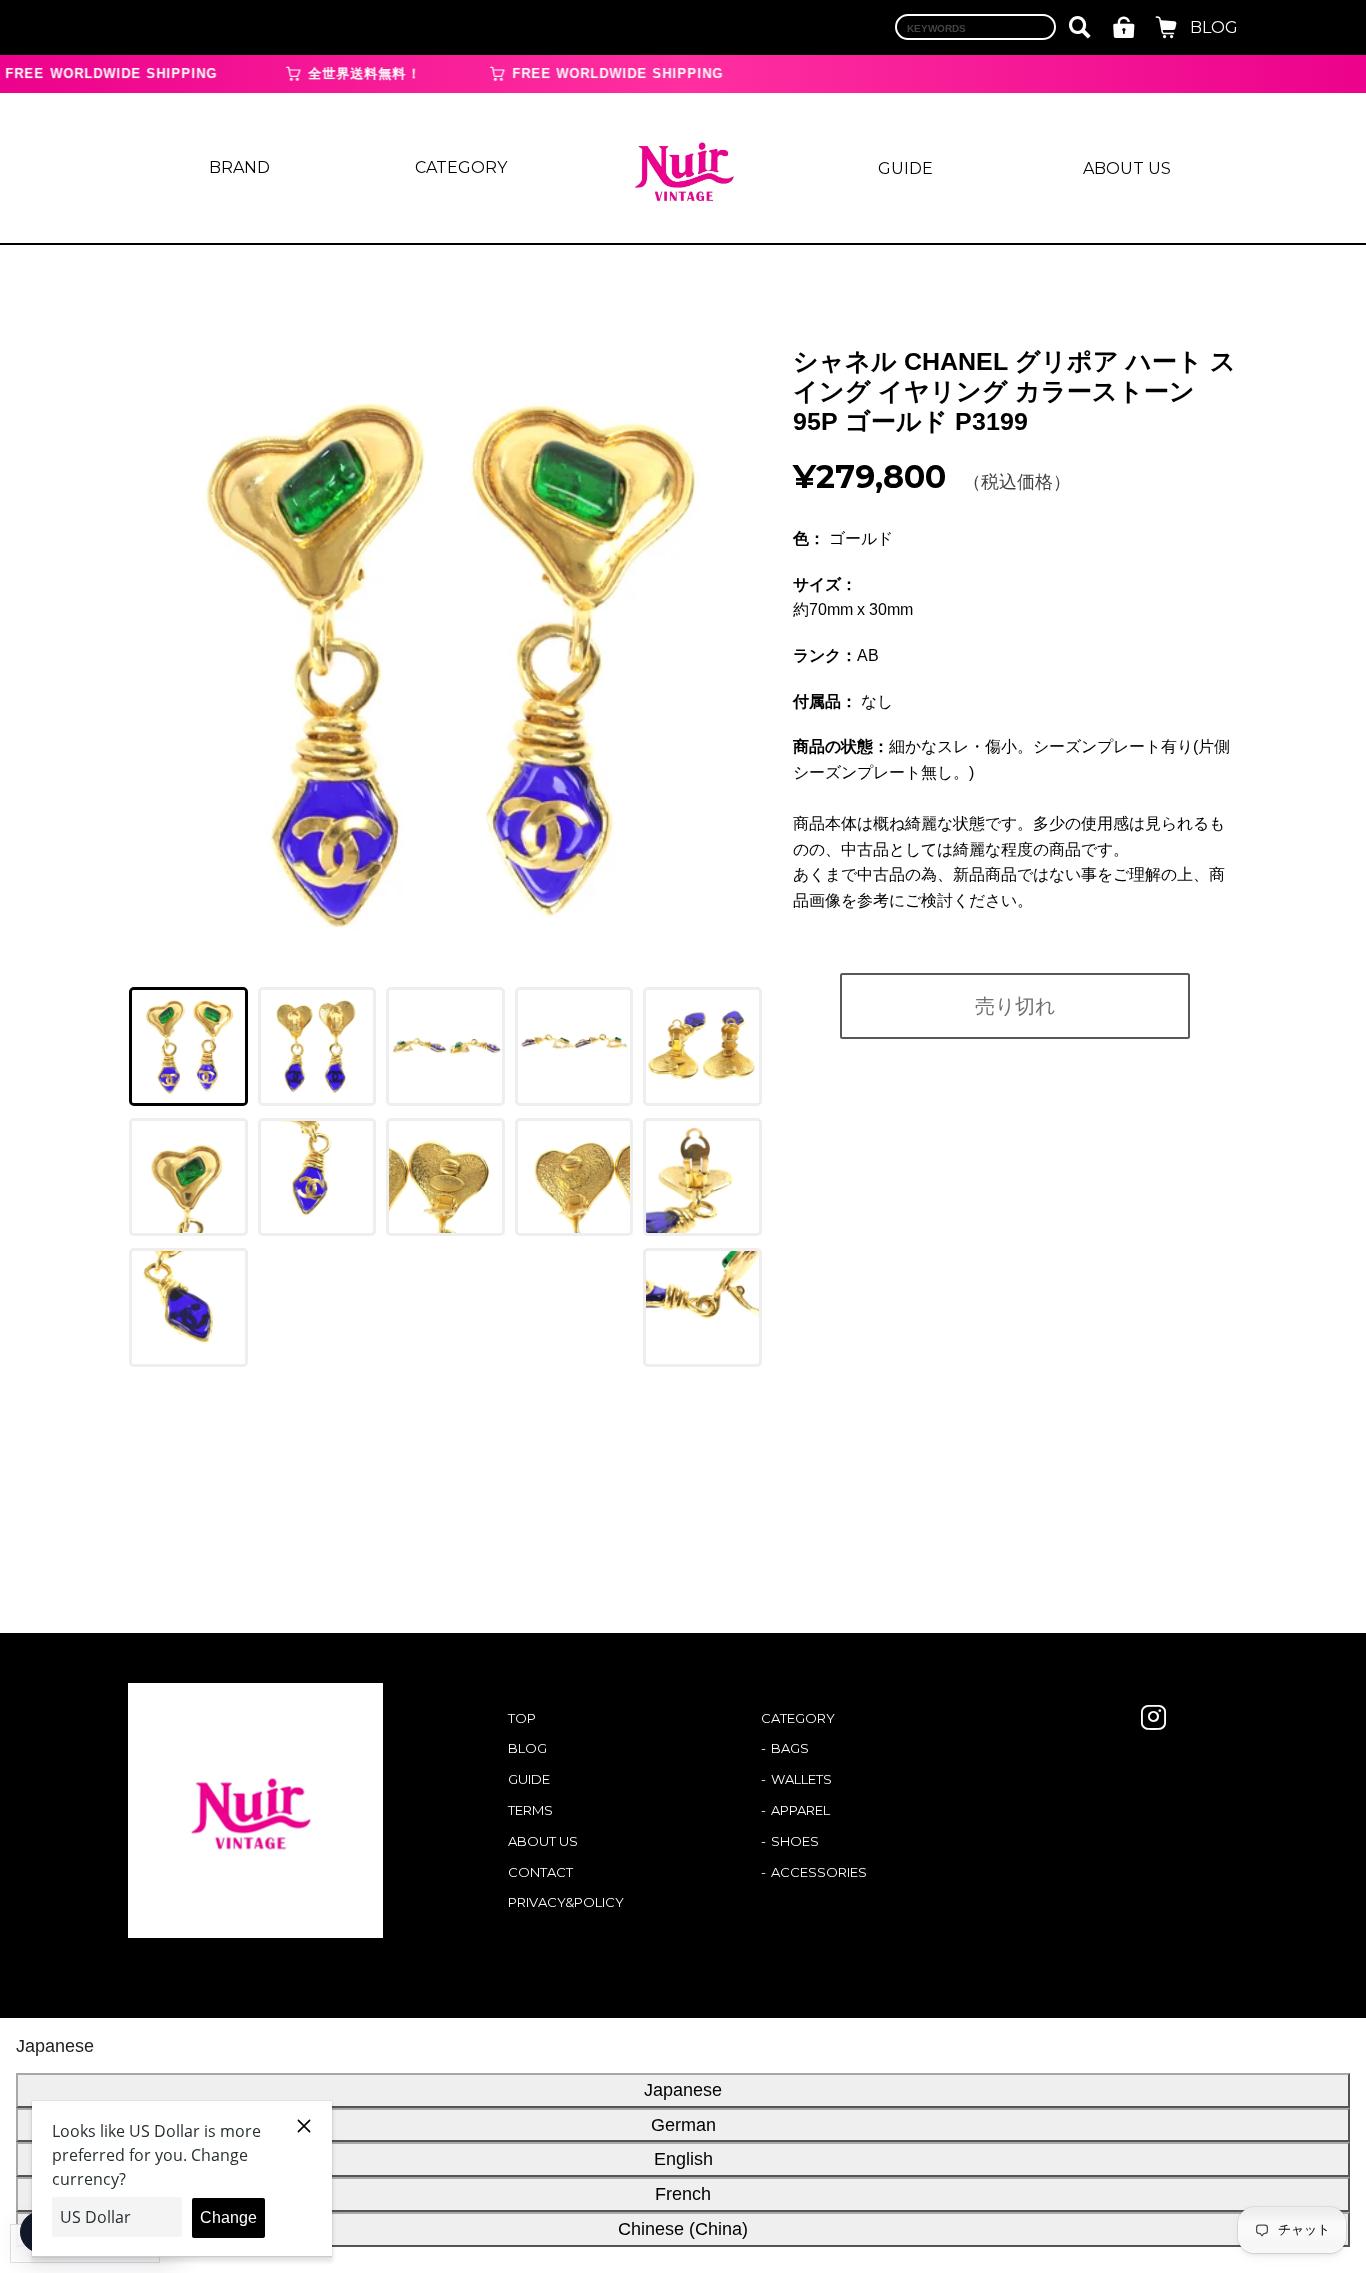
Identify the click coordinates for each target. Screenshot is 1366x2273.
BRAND (239, 167)
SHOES (795, 1841)
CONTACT (540, 1872)
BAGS (790, 1748)
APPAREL (800, 1810)
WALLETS (801, 1779)
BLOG (1214, 27)
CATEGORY (461, 167)
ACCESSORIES (819, 1872)
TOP (522, 1718)
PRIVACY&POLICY (566, 1902)
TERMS (530, 1810)
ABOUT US (1127, 168)
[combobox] (975, 27)
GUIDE (905, 168)
